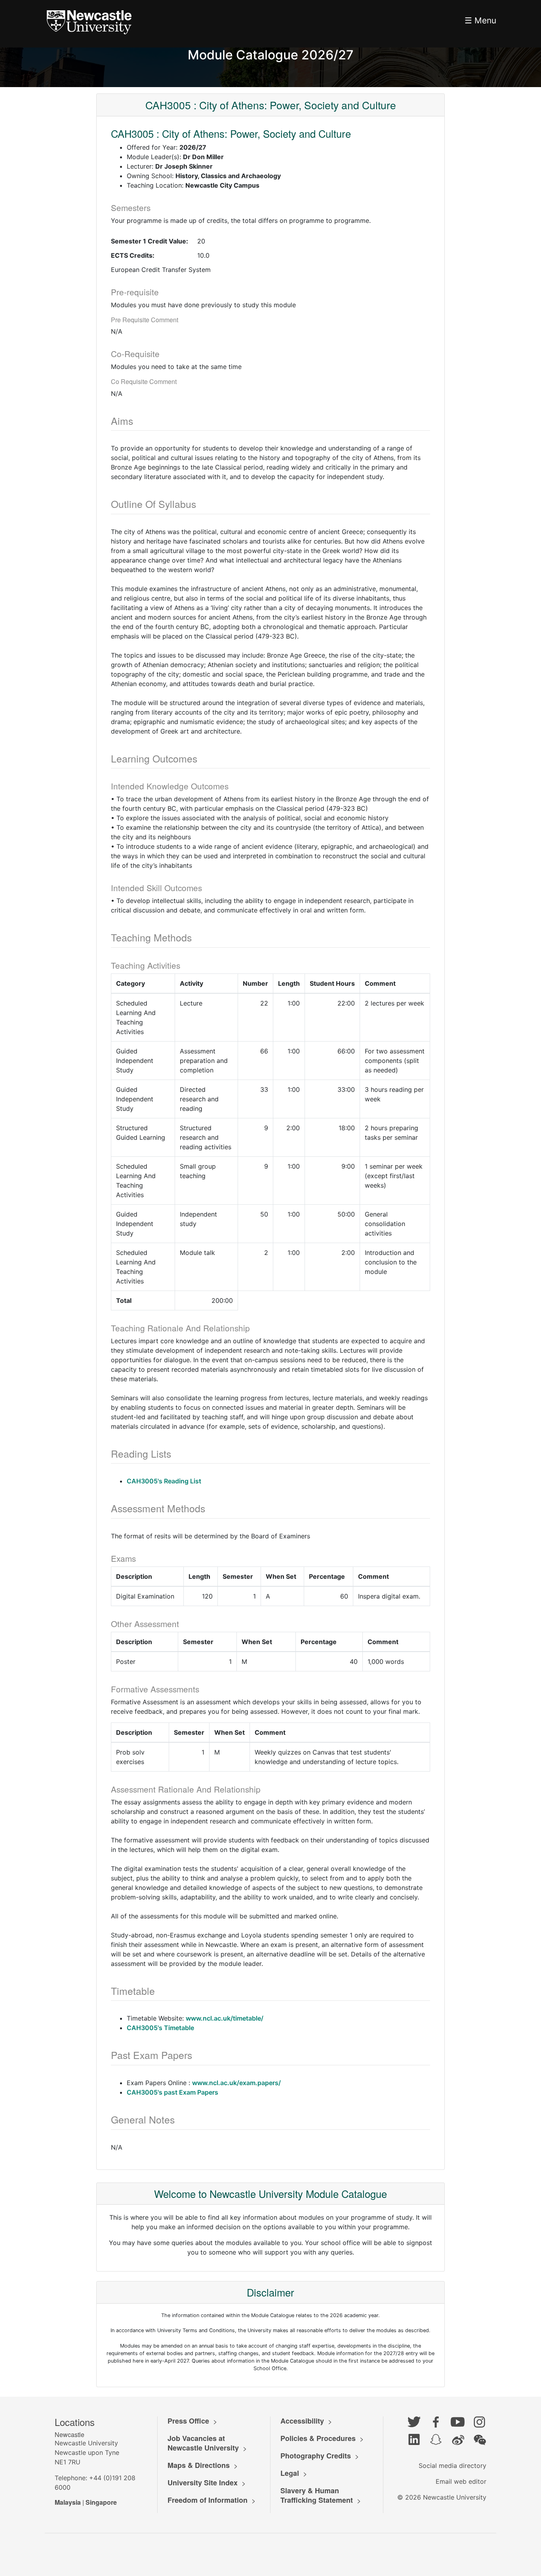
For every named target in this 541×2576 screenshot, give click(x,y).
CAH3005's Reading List (164, 1481)
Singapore (101, 2502)
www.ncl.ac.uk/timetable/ (225, 2018)
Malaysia (68, 2502)
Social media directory (452, 2466)
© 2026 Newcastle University (442, 2497)
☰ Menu (480, 20)
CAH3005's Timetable (160, 2028)
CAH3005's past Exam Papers (172, 2092)
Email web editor (461, 2481)
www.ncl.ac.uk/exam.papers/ (236, 2083)
